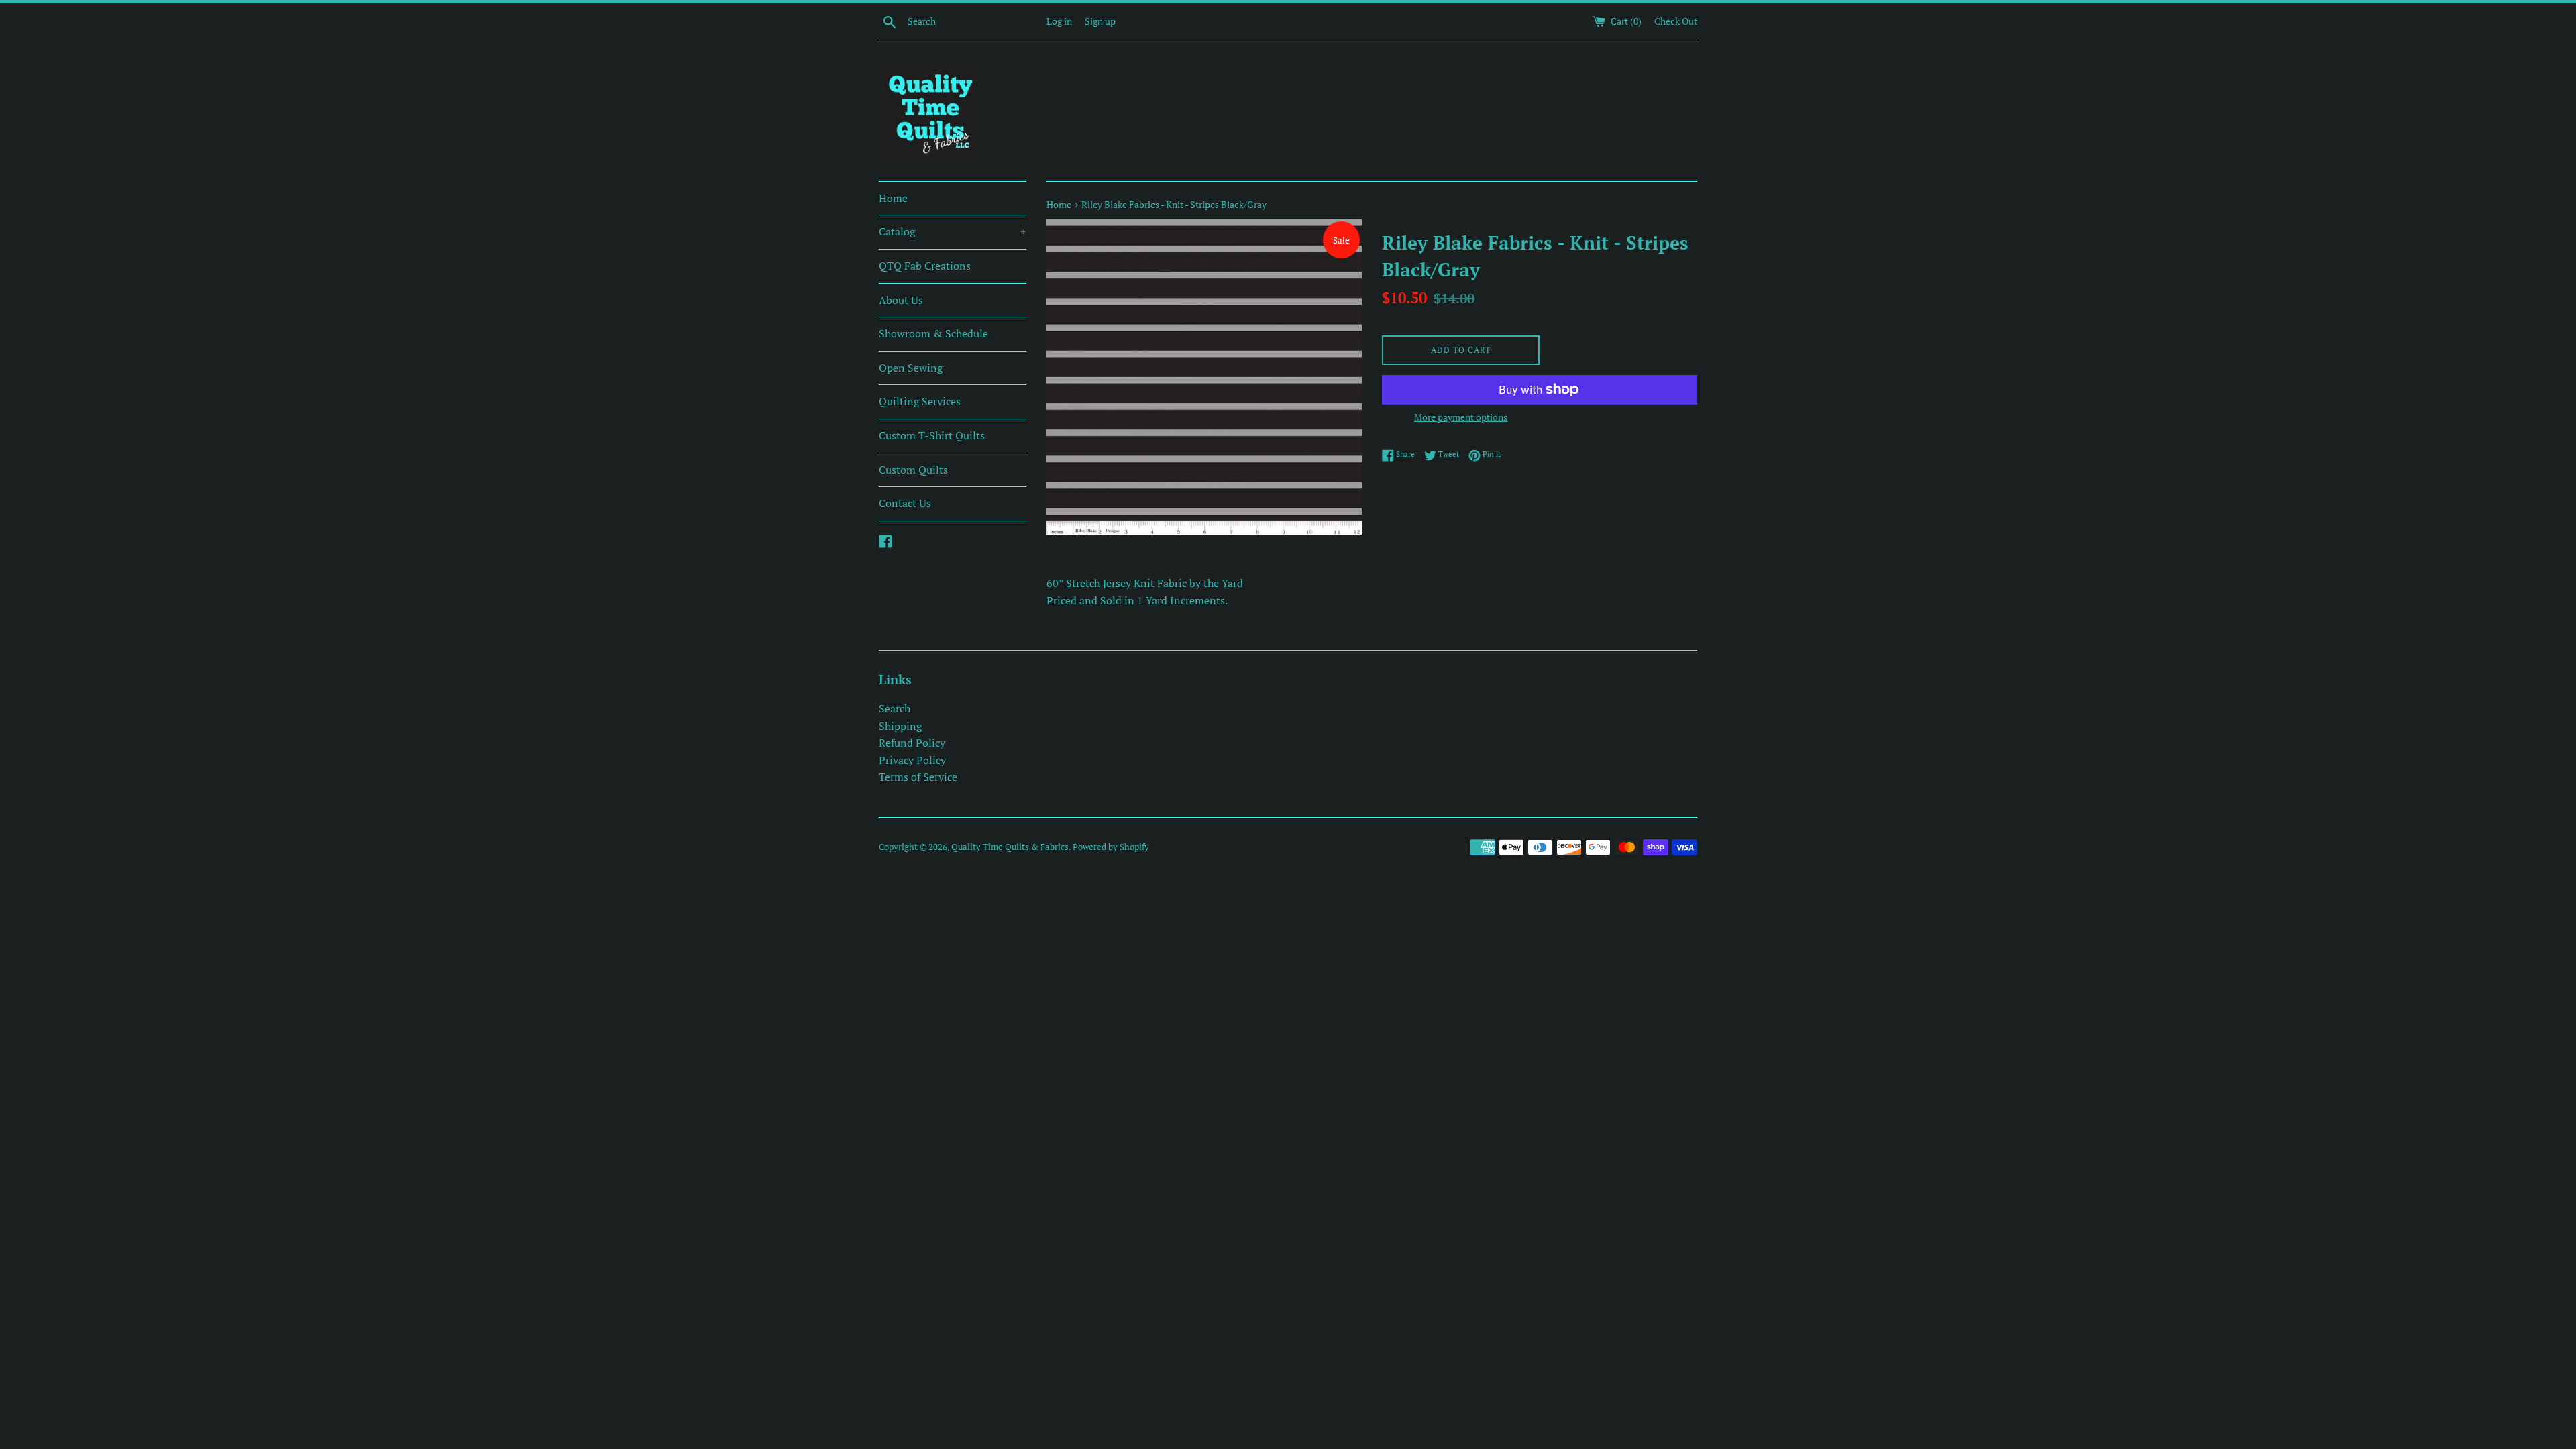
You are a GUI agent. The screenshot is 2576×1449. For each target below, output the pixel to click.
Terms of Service (918, 777)
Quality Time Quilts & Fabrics (1010, 847)
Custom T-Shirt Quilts (932, 435)
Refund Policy (912, 743)
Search (895, 708)
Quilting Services (920, 401)
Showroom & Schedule (933, 333)
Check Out (1676, 21)
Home (893, 198)
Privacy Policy (912, 760)
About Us (901, 300)
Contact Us (905, 503)
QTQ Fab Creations (925, 266)
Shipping (900, 726)
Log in (1059, 21)
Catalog (953, 231)
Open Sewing (911, 368)
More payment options (1461, 417)
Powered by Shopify (1111, 847)
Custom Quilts (913, 470)
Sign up (1100, 21)
